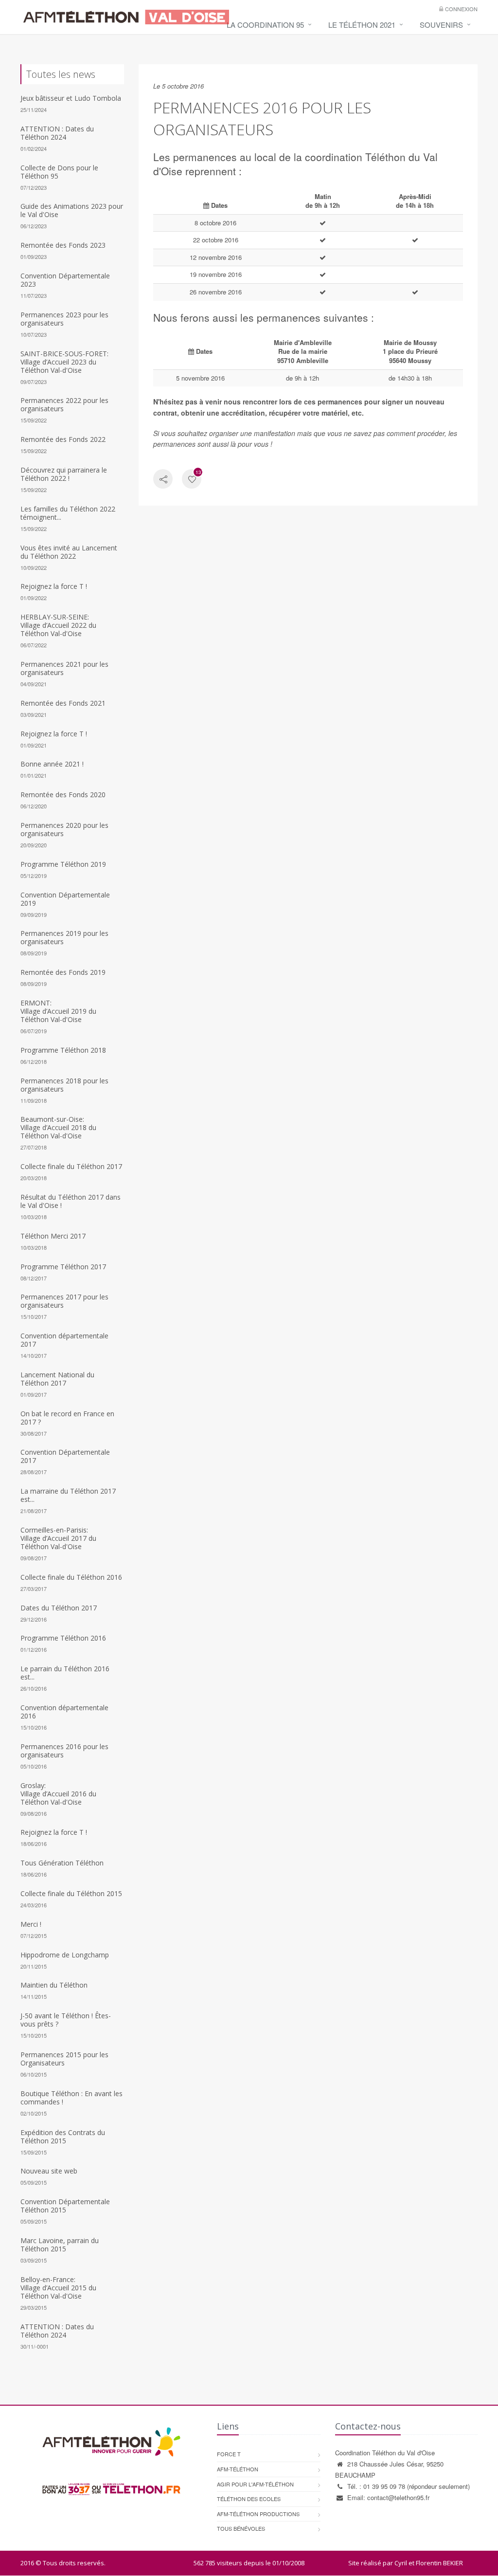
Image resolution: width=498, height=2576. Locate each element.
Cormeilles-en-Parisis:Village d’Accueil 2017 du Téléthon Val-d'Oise (58, 1538)
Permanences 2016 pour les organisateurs (64, 1751)
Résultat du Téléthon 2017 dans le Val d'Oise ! (71, 1201)
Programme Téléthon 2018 (63, 1050)
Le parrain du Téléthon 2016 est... (65, 1673)
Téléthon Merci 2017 (53, 1236)
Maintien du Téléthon (54, 1985)
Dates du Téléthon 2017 (59, 1608)
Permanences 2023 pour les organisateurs (64, 319)
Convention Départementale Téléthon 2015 (65, 2206)
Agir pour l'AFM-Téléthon (255, 2484)
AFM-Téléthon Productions (258, 2514)
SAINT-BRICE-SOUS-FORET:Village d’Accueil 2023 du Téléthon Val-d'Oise (64, 362)
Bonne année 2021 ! (52, 764)
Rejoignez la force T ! (54, 586)
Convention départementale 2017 (64, 1340)
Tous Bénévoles (241, 2528)
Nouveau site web (49, 2171)
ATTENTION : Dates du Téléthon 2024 (57, 133)
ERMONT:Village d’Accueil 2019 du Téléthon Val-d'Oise (58, 1011)
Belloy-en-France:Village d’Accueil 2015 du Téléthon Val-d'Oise (58, 2288)
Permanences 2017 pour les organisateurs (64, 1301)
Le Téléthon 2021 (362, 25)
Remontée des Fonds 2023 (63, 245)
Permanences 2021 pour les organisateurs (64, 668)
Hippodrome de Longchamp (65, 1955)
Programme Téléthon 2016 (63, 1638)
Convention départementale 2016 (64, 1712)
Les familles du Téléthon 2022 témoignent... (68, 513)
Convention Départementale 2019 (65, 899)
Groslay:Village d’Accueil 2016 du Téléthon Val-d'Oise (58, 1794)
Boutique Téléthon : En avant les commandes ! (71, 2098)
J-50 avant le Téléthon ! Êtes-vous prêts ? (66, 2020)
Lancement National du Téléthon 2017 (57, 1379)
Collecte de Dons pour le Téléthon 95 (59, 172)
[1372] (192, 480)
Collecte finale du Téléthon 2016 (71, 1577)
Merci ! (31, 1924)
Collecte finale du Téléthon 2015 (71, 1893)
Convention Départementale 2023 (65, 280)
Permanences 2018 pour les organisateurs (64, 1085)
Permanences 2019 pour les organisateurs (64, 937)
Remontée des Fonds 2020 (63, 795)
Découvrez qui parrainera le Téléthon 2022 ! (64, 474)
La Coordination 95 (265, 25)
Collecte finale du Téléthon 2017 (71, 1166)
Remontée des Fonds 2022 (63, 439)
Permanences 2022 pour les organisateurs (64, 404)
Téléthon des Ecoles (249, 2499)
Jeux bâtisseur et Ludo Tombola (71, 98)
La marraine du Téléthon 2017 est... (68, 1495)
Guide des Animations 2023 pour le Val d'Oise (72, 210)
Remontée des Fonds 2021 (63, 703)
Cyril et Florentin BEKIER (429, 2563)
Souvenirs (441, 25)
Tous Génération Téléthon (62, 1863)
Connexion (461, 9)
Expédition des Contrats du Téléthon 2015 (63, 2137)
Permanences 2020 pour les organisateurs (64, 829)
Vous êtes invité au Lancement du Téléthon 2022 (69, 552)
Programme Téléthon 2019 (63, 864)
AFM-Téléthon (238, 2469)
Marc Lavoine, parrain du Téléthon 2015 (60, 2245)
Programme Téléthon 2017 (63, 1267)
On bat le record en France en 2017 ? (67, 1418)
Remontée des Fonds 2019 (63, 972)
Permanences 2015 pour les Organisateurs (64, 2059)
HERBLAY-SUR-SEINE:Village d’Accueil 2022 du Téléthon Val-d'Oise (58, 625)
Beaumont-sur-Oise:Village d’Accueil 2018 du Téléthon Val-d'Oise (58, 1127)
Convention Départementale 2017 (65, 1456)
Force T (229, 2454)
